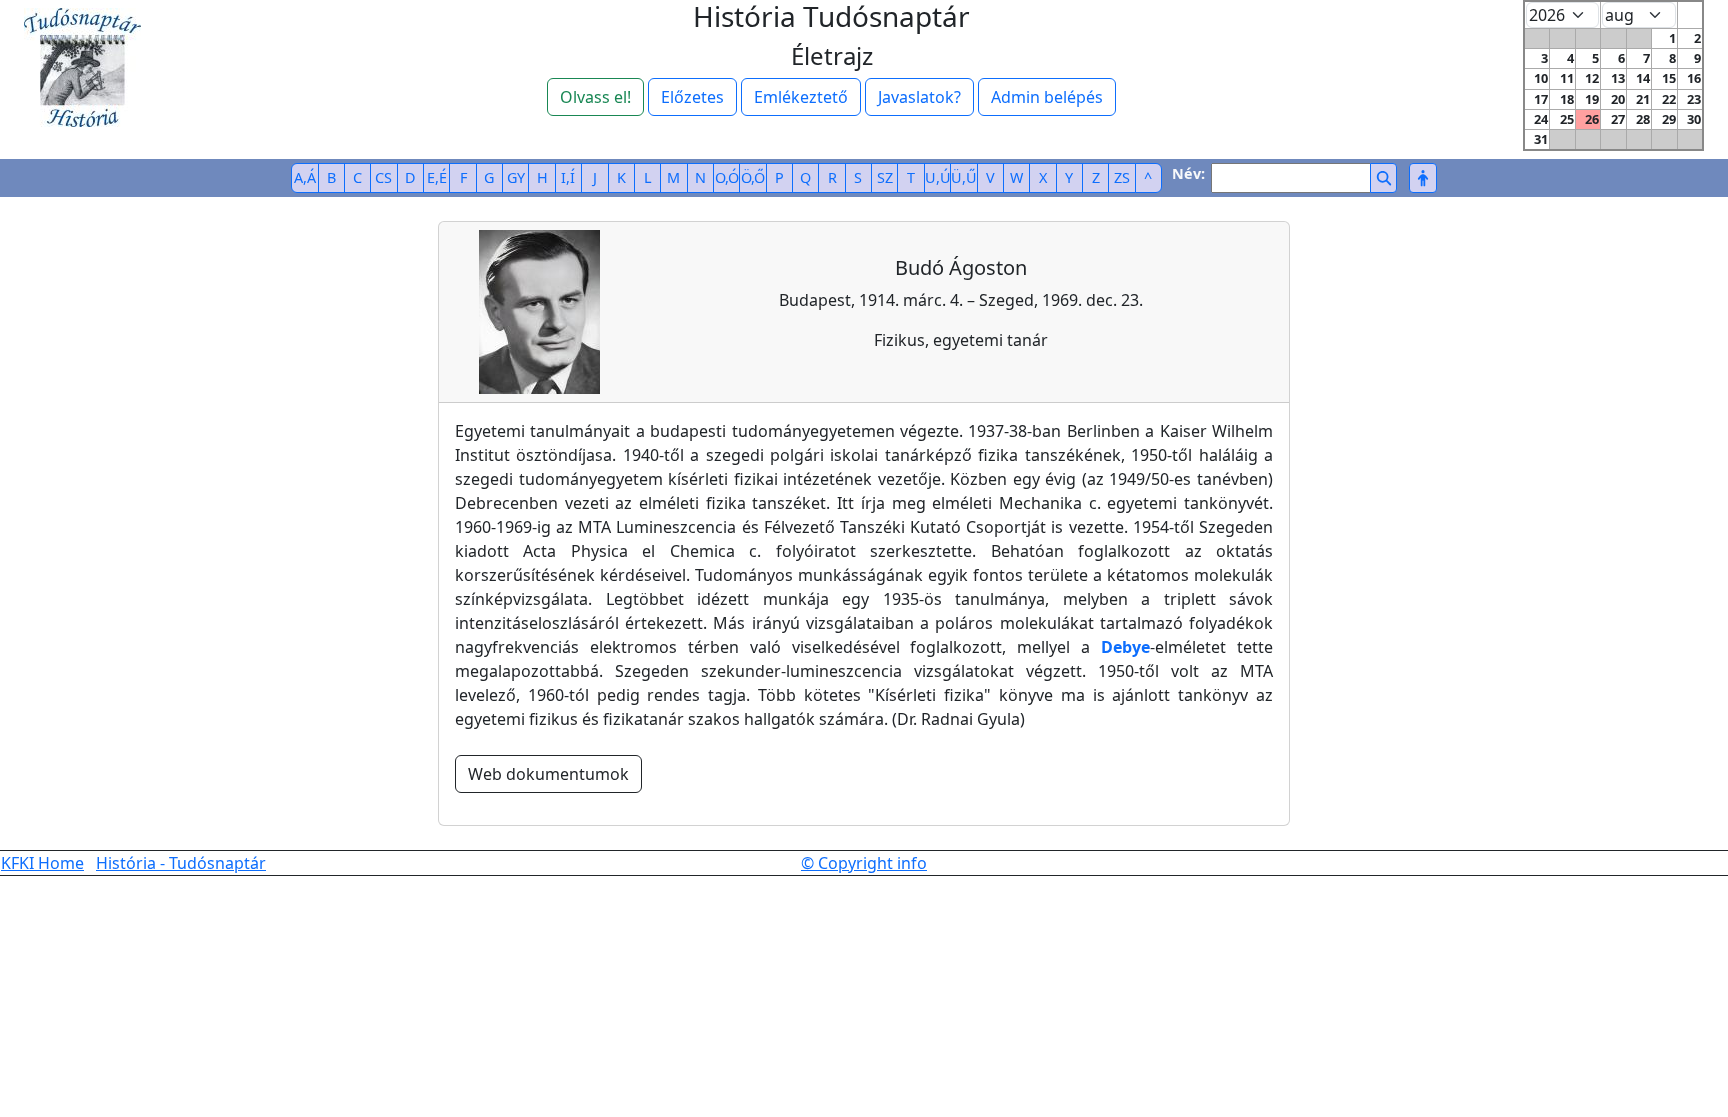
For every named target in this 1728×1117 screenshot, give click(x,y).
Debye (1125, 647)
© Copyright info (864, 863)
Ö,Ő (753, 177)
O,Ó (727, 177)
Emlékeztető (801, 97)
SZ (885, 177)
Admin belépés (1047, 97)
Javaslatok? (919, 97)
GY (516, 177)
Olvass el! (595, 97)
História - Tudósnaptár (181, 863)
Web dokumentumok (548, 774)
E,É (437, 177)
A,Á (305, 177)
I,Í (568, 177)
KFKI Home (42, 863)
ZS (1122, 177)
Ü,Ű (964, 177)
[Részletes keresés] (1422, 178)
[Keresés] (1383, 178)
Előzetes (692, 97)
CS (383, 177)
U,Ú (938, 177)
